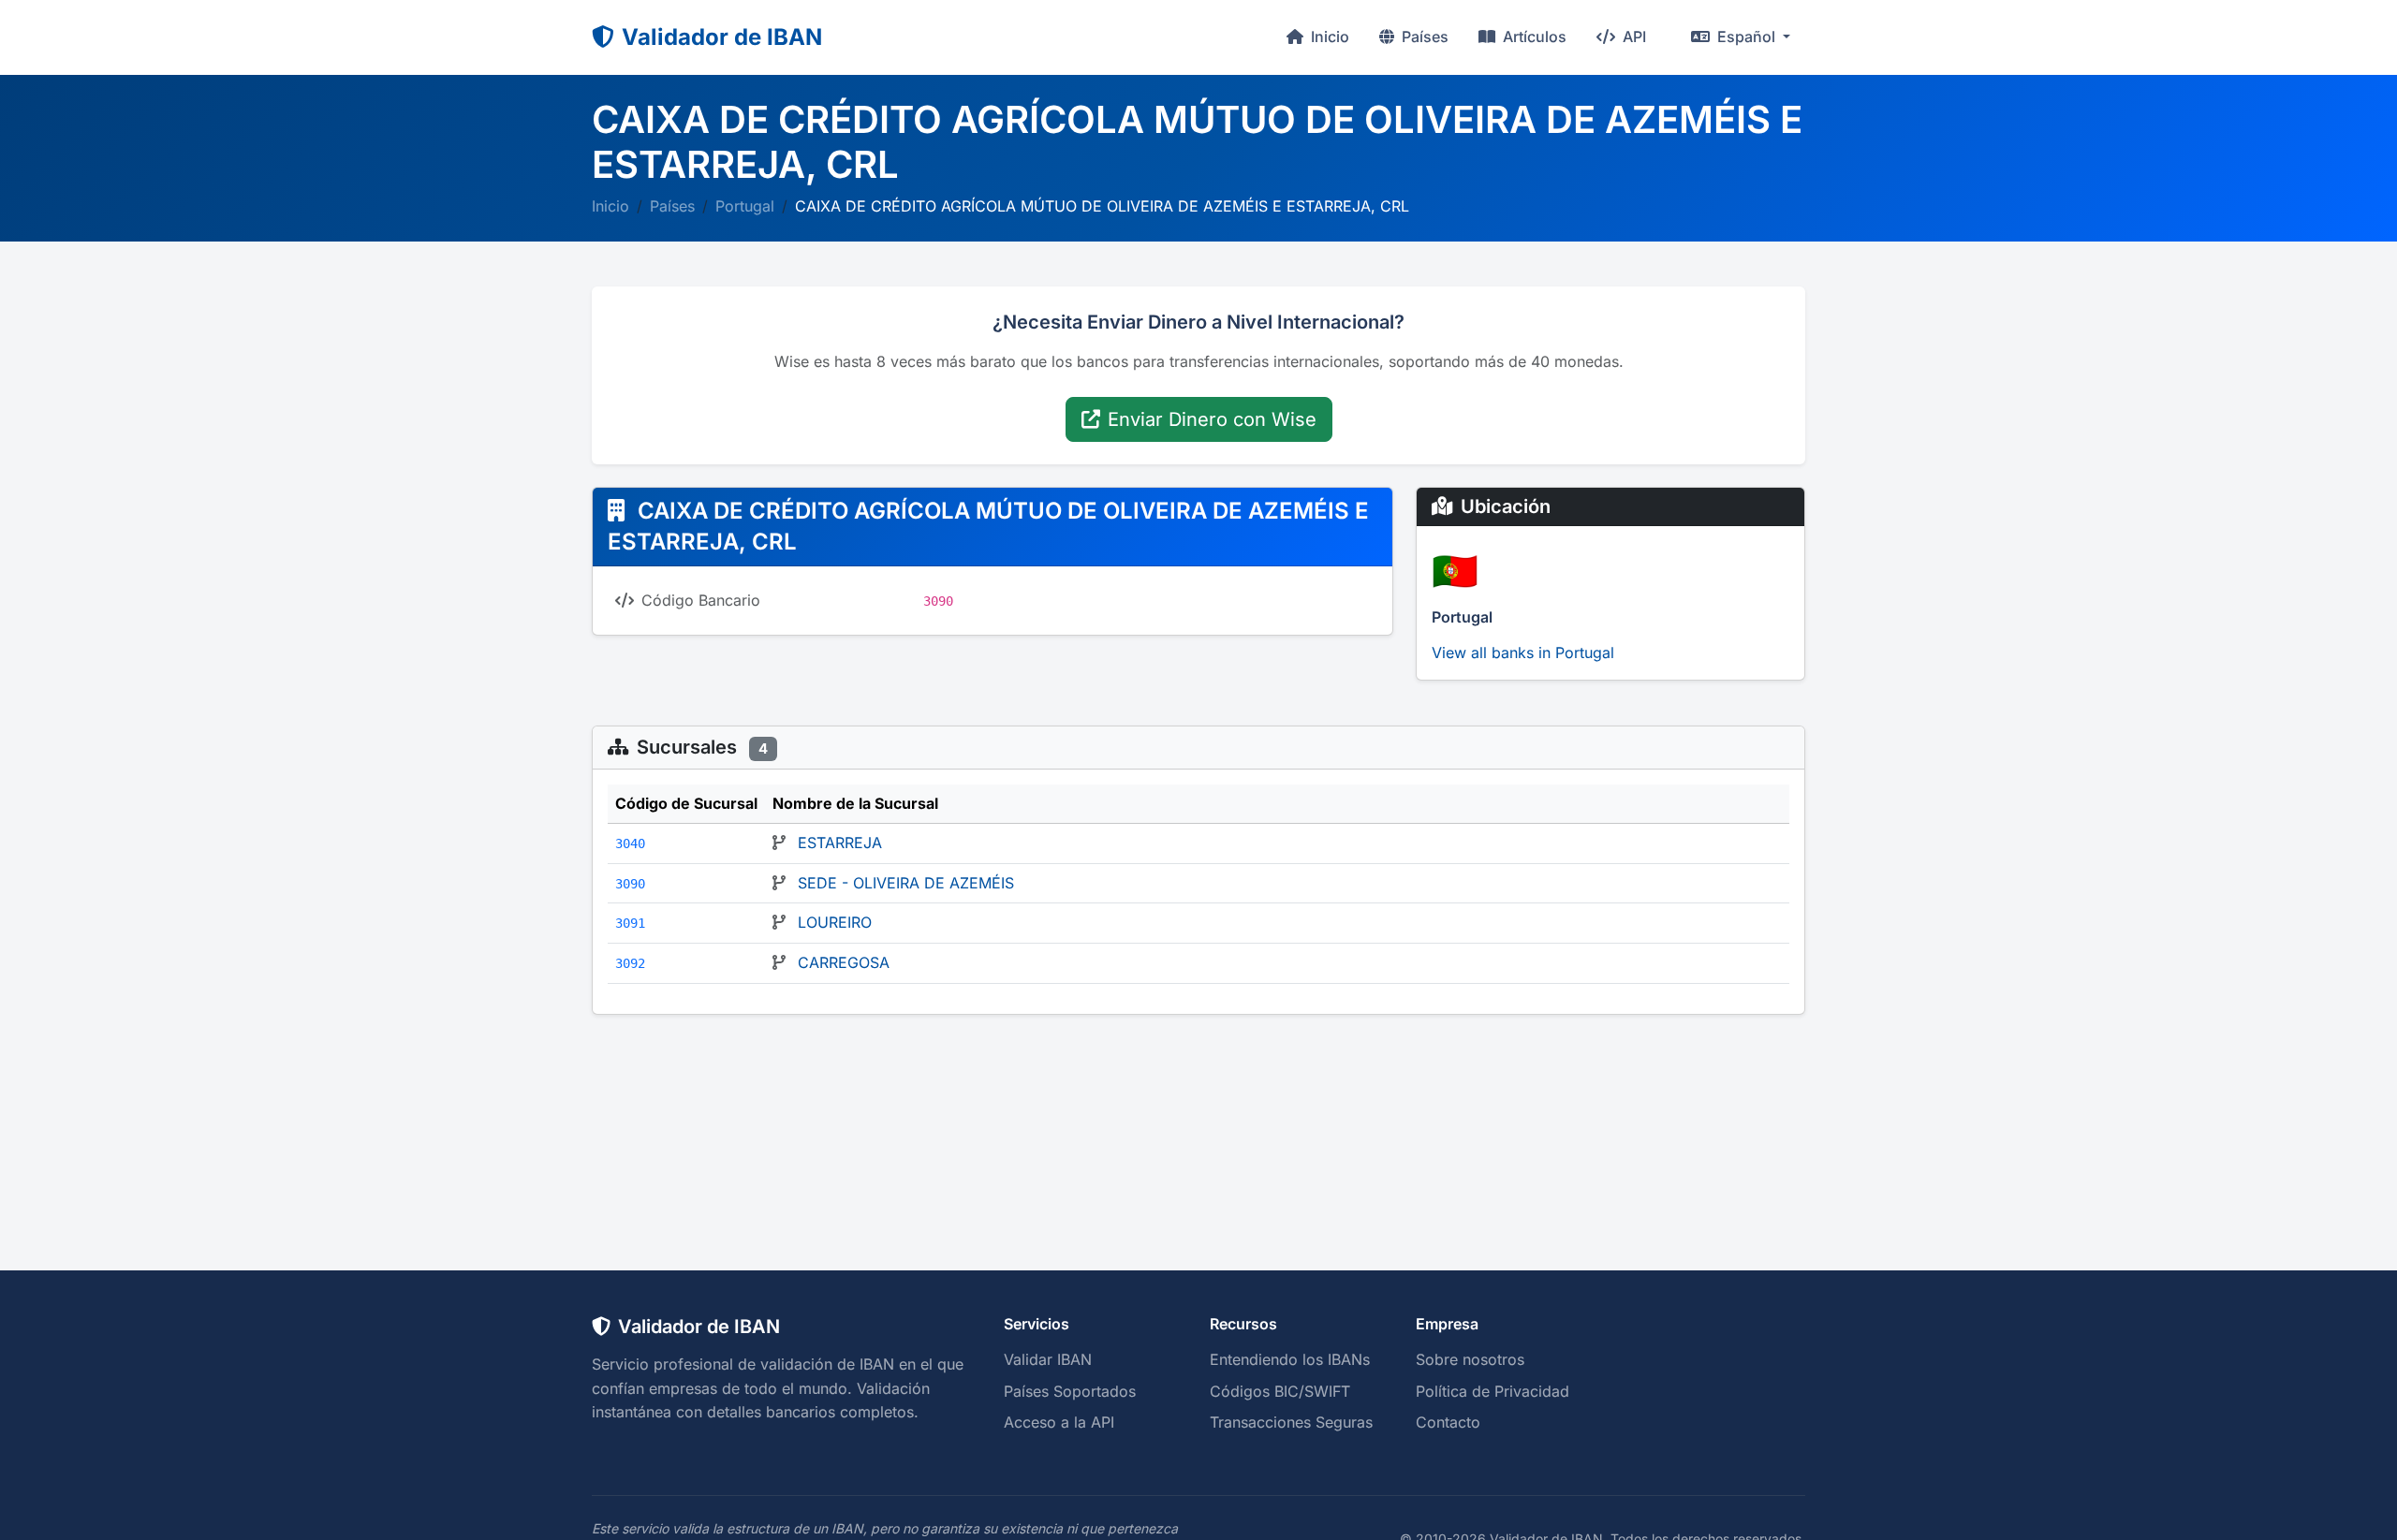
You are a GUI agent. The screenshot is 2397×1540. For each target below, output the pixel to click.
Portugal (745, 206)
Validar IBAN (1048, 1359)
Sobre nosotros (1470, 1359)
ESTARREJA (840, 843)
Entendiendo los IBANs (1290, 1359)
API (1632, 37)
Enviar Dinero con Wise (1212, 419)
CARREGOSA (844, 962)
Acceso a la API (1059, 1422)
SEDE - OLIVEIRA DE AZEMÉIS (906, 883)
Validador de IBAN (722, 37)
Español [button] (1746, 37)
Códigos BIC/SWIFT (1280, 1391)
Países (1423, 37)
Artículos (1533, 37)
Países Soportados (1070, 1391)
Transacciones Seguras (1291, 1422)
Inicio (1328, 37)
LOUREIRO (835, 922)
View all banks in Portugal (1523, 653)
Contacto (1448, 1422)
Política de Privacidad (1493, 1391)
